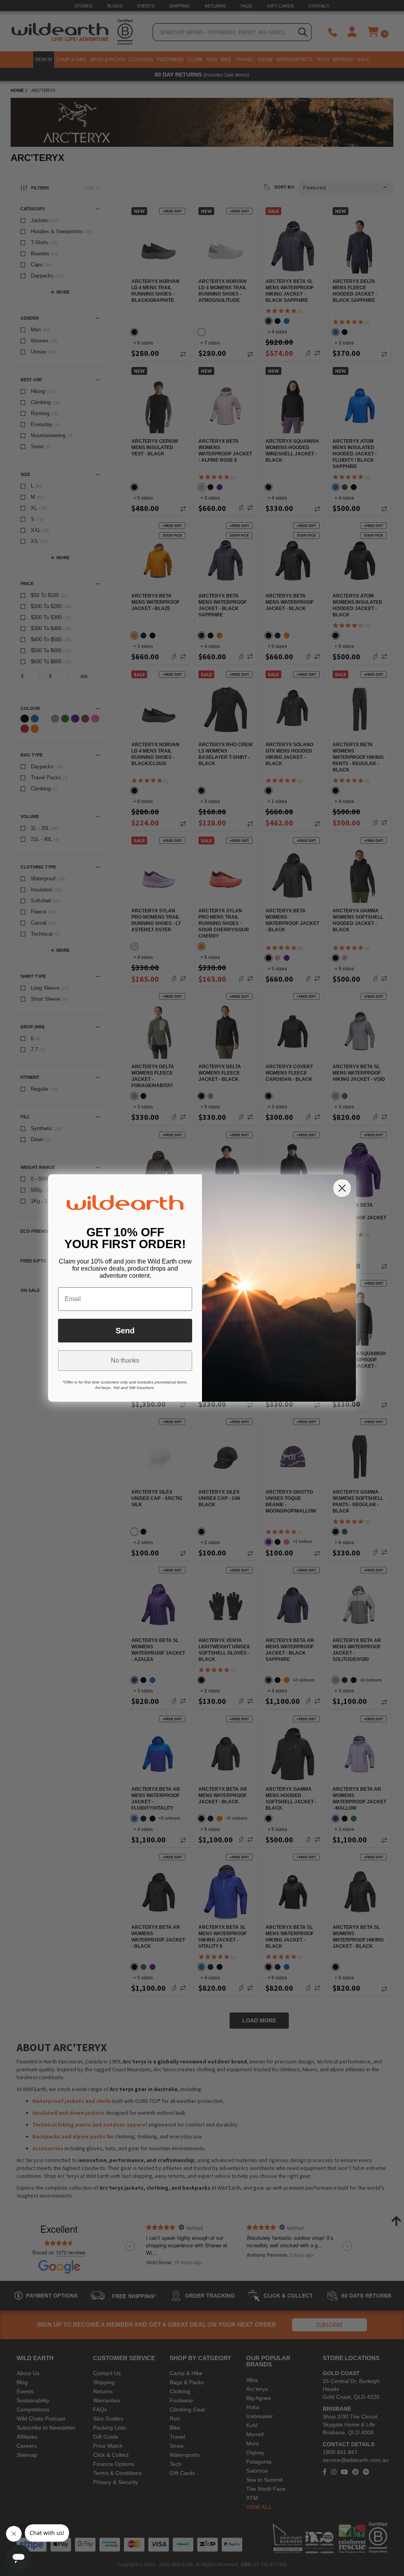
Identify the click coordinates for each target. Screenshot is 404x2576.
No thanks (125, 1360)
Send (125, 1331)
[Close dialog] (342, 1188)
